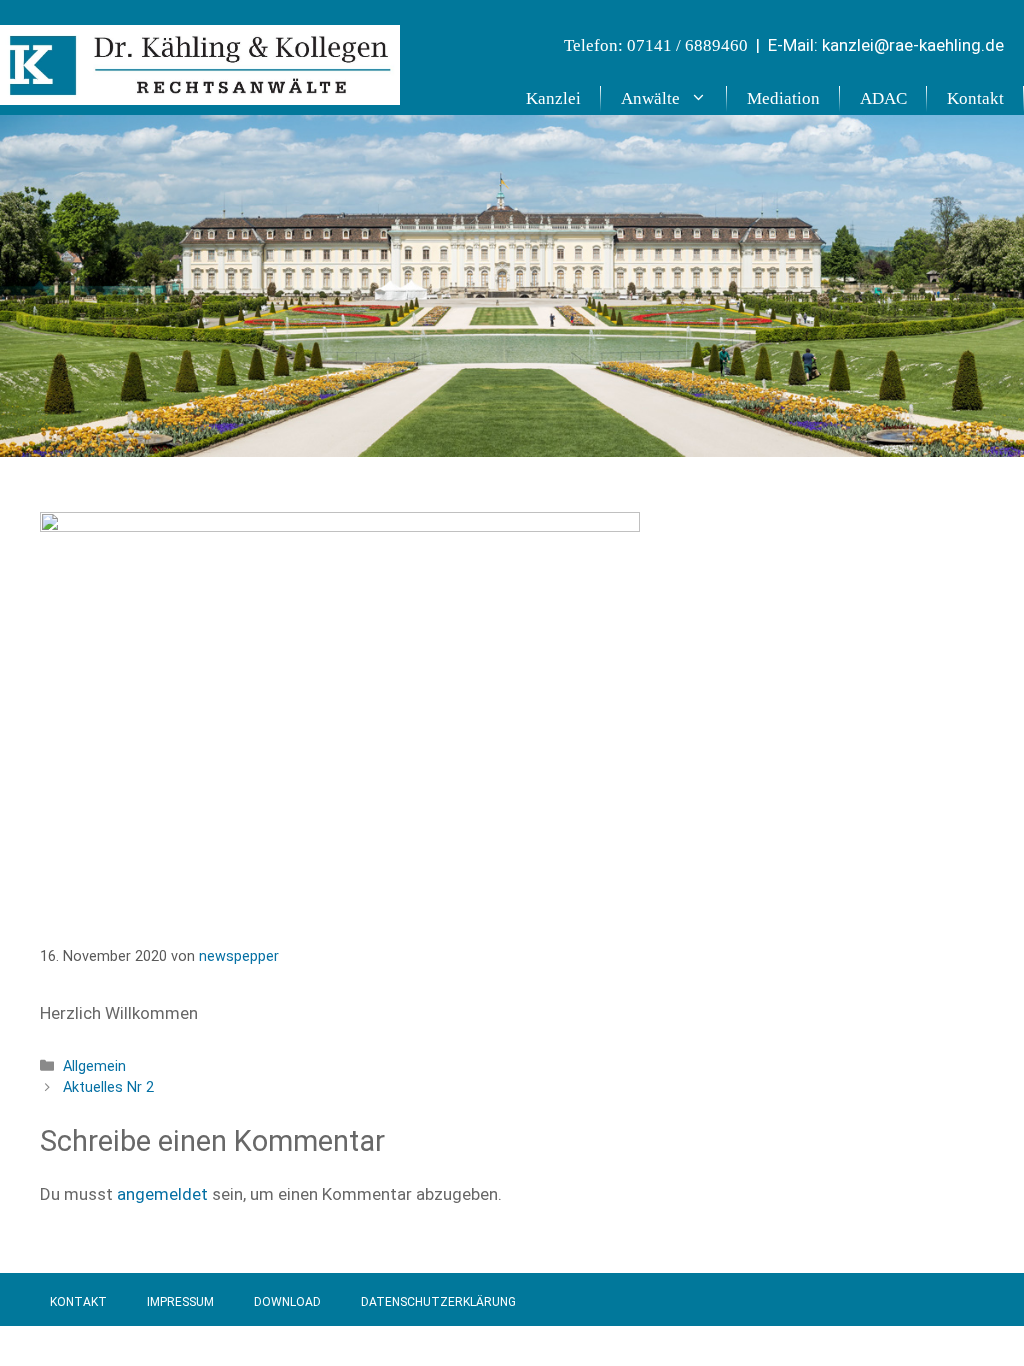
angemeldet (162, 1194)
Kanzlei (553, 98)
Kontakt (975, 98)
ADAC (883, 98)
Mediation (783, 98)
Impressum (180, 1302)
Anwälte (650, 98)
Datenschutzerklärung (438, 1302)
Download (287, 1302)
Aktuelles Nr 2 (108, 1087)
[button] (703, 99)
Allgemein (94, 1066)
